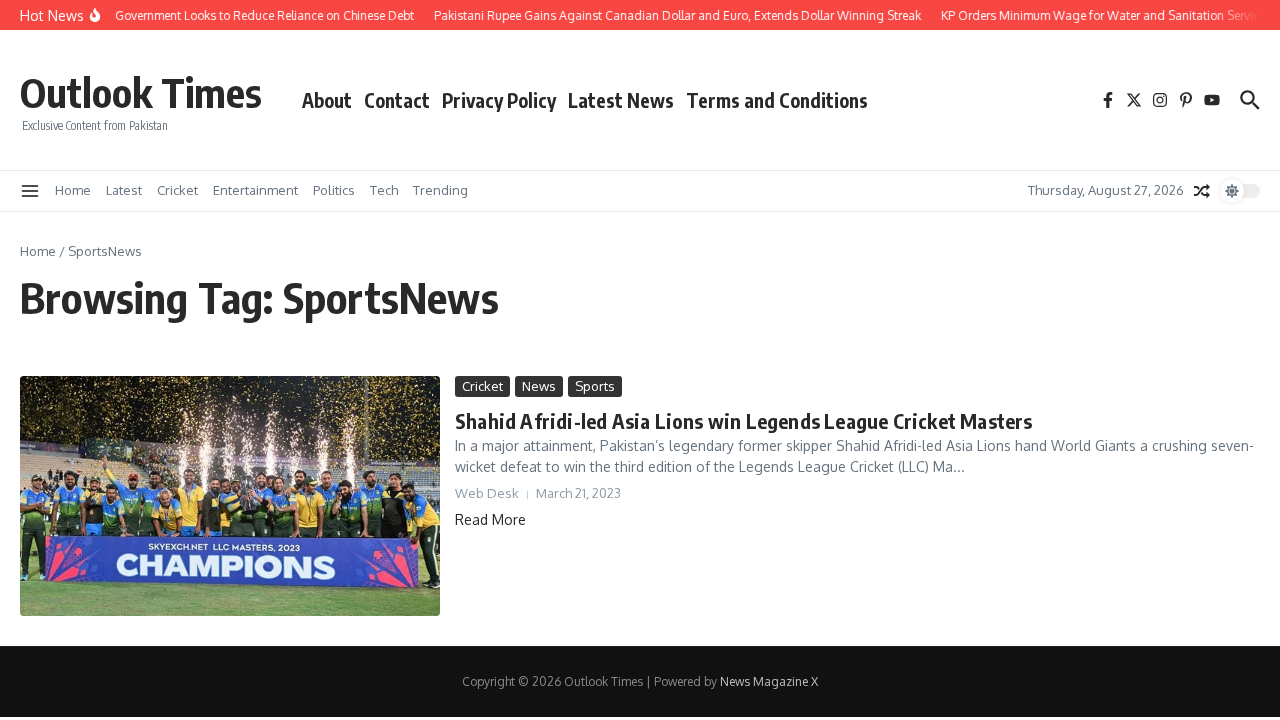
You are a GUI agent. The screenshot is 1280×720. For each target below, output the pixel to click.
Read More (490, 519)
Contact (397, 100)
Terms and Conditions (777, 100)
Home (73, 190)
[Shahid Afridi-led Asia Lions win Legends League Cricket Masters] (230, 496)
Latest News (621, 100)
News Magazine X (769, 681)
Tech (384, 190)
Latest (124, 190)
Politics (334, 190)
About (327, 100)
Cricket (177, 190)
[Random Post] (1202, 191)
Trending (440, 190)
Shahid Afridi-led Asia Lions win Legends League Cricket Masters (744, 420)
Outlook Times (141, 92)
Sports (595, 386)
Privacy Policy (499, 100)
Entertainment (255, 190)
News (539, 386)
